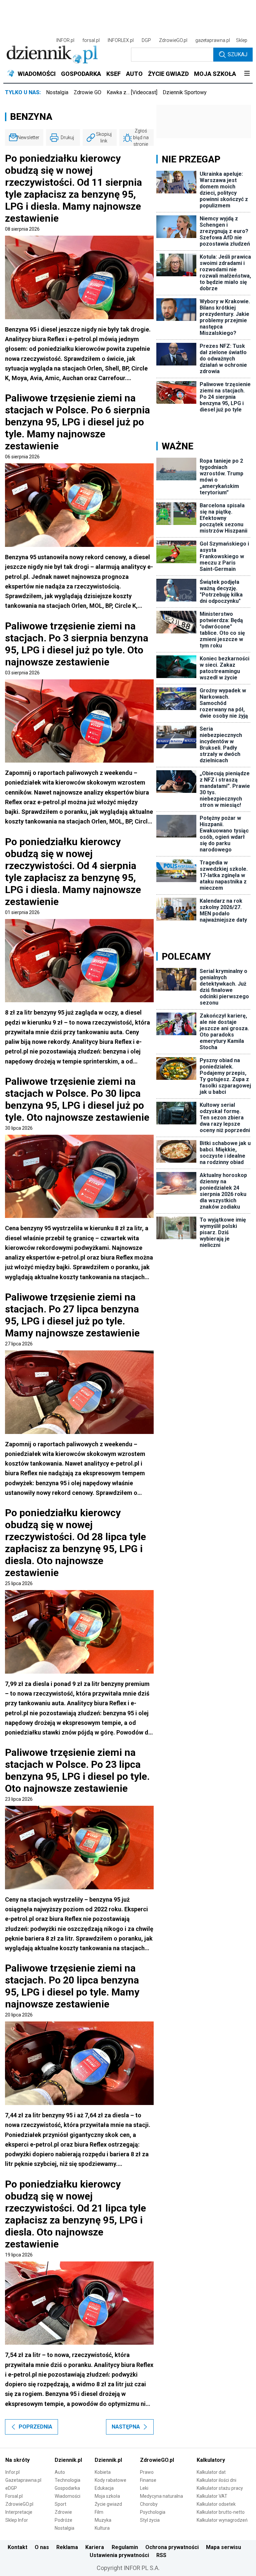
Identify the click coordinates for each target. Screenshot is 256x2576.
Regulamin (125, 2547)
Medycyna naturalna (161, 2496)
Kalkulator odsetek (216, 2504)
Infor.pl (12, 2472)
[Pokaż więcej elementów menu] (247, 74)
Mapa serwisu (223, 2547)
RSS (161, 2555)
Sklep (242, 40)
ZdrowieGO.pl (173, 40)
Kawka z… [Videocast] (132, 92)
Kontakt (17, 2547)
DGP (146, 40)
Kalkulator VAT (212, 2496)
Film (99, 2512)
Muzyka (103, 2520)
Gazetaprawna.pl (23, 2480)
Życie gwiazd (108, 2504)
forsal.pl (91, 40)
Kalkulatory (211, 2460)
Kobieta (103, 2472)
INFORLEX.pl (121, 40)
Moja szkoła (107, 2496)
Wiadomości (67, 2496)
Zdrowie (63, 2512)
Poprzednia (35, 2427)
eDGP (11, 2488)
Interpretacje (19, 2512)
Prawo (147, 2472)
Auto (60, 2472)
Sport (60, 2504)
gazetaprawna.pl (213, 40)
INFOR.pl (65, 40)
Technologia (67, 2480)
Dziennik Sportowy (185, 92)
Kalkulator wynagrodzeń (222, 2520)
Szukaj (237, 54)
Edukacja (104, 2488)
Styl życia (150, 2520)
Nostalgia (57, 92)
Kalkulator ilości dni (216, 2480)
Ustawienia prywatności (119, 2555)
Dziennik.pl (68, 2460)
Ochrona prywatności (172, 2547)
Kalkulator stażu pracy (220, 2488)
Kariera (95, 2547)
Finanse (148, 2480)
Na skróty (17, 2460)
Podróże (63, 2520)
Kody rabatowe (110, 2480)
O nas (42, 2547)
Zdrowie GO (87, 92)
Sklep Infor (17, 2520)
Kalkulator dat (211, 2472)
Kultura (102, 2528)
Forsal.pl (14, 2496)
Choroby (149, 2504)
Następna (126, 2427)
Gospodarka (67, 2488)
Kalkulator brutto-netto (221, 2512)
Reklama (67, 2547)
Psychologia (153, 2512)
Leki (144, 2488)
